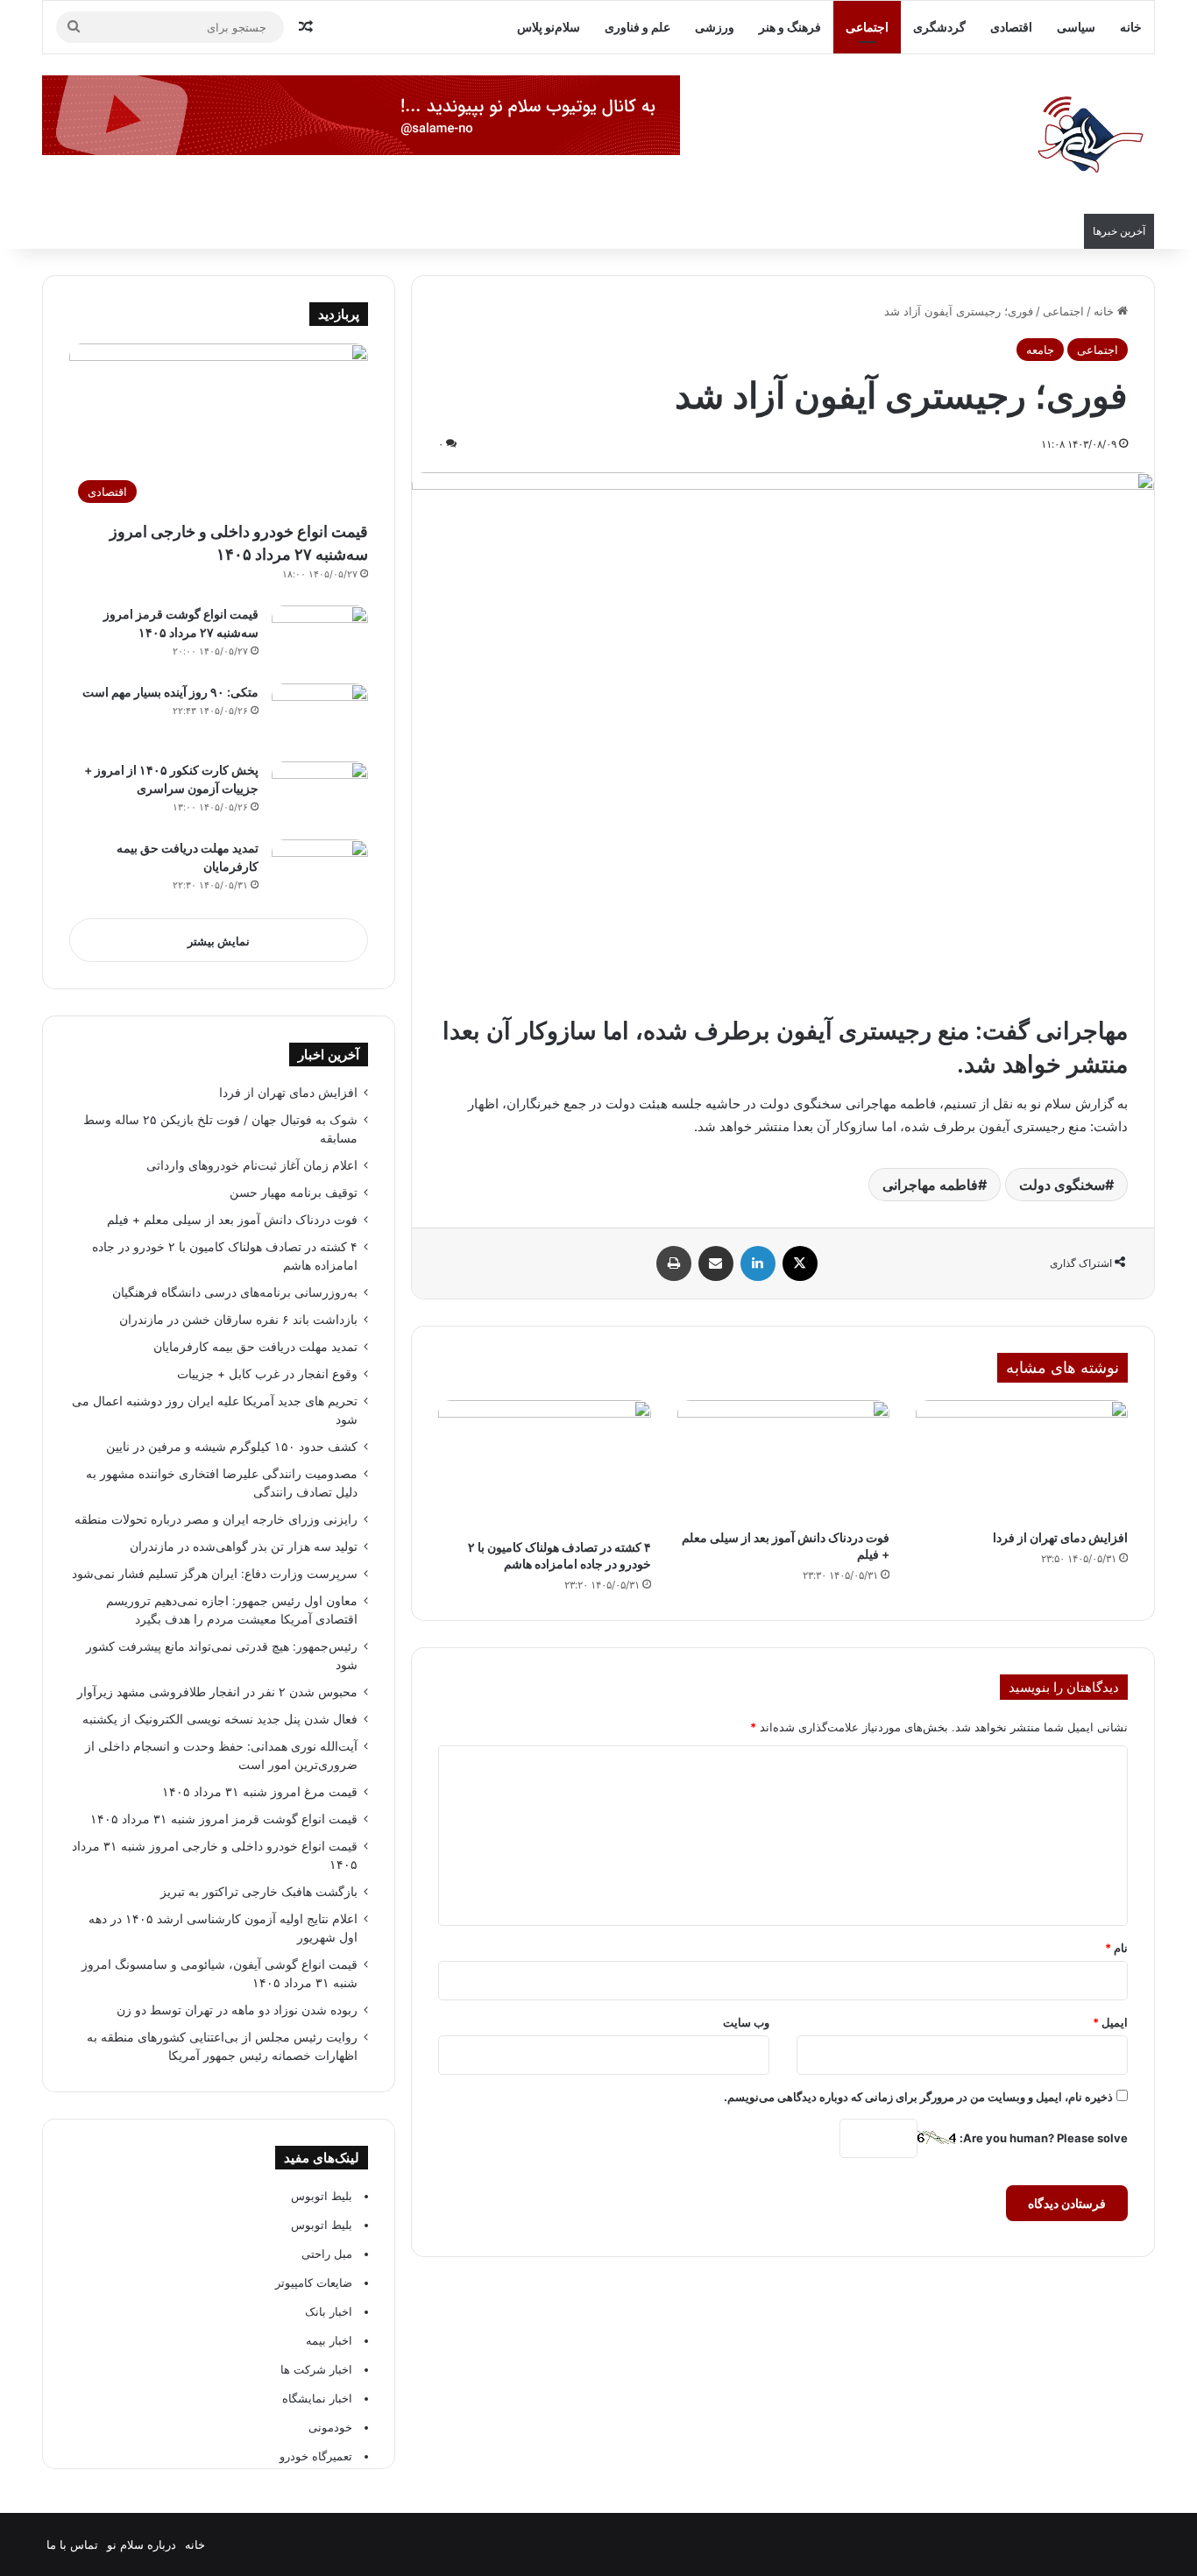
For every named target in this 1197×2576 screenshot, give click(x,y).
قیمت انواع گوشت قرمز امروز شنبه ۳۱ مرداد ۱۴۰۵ (224, 1819)
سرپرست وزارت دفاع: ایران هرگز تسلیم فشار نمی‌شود (215, 1574)
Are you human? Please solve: (1042, 2138)
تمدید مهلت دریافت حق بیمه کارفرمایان (255, 1347)
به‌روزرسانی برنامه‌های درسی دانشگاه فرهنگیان (231, 1292)
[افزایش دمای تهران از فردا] (1022, 1460)
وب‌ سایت (746, 2022)
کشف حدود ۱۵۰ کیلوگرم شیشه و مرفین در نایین (232, 1447)
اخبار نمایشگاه (317, 2398)
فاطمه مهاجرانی (930, 1185)
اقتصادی (1011, 27)
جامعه (1040, 350)
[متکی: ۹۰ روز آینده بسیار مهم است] (320, 716)
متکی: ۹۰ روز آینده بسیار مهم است (170, 692)
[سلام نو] (1089, 136)
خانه (1131, 27)
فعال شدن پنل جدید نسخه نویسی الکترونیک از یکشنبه (220, 1719)
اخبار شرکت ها (316, 2369)
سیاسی (1076, 27)
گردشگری (939, 27)
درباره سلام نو (142, 2544)
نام (1116, 1948)
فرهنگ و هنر (790, 27)
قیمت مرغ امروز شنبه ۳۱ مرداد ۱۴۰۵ (260, 1792)
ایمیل (1110, 2022)
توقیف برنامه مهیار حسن (294, 1192)
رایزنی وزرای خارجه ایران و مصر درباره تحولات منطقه (216, 1519)
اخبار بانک (329, 2311)
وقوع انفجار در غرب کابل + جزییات (267, 1374)
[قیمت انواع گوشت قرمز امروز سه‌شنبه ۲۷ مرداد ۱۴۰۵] (320, 638)
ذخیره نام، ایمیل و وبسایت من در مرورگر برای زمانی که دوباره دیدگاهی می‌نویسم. (918, 2097)
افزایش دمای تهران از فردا (1060, 1537)
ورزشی (715, 27)
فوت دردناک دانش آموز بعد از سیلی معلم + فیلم (232, 1220)
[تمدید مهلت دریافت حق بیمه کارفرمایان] (320, 872)
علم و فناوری (637, 27)
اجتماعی (867, 27)
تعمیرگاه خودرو (316, 2456)
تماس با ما (72, 2544)
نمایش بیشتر (219, 941)
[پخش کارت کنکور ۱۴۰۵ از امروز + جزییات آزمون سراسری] (320, 794)
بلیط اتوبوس (322, 2196)
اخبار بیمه (329, 2340)
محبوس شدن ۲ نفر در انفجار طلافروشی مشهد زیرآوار (216, 1692)
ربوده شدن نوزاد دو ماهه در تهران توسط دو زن (237, 2010)
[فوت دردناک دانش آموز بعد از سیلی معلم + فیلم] (783, 1460)
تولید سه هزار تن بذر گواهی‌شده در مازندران (244, 1546)
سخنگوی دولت (1062, 1185)
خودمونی (330, 2427)
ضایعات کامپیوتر (314, 2282)
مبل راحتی (327, 2254)
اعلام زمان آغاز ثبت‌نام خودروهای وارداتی (252, 1165)
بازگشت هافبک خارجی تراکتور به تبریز (259, 1892)
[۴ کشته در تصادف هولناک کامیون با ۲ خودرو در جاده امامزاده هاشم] (544, 1465)
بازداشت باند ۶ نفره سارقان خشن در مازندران (238, 1320)
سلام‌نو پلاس (549, 27)
